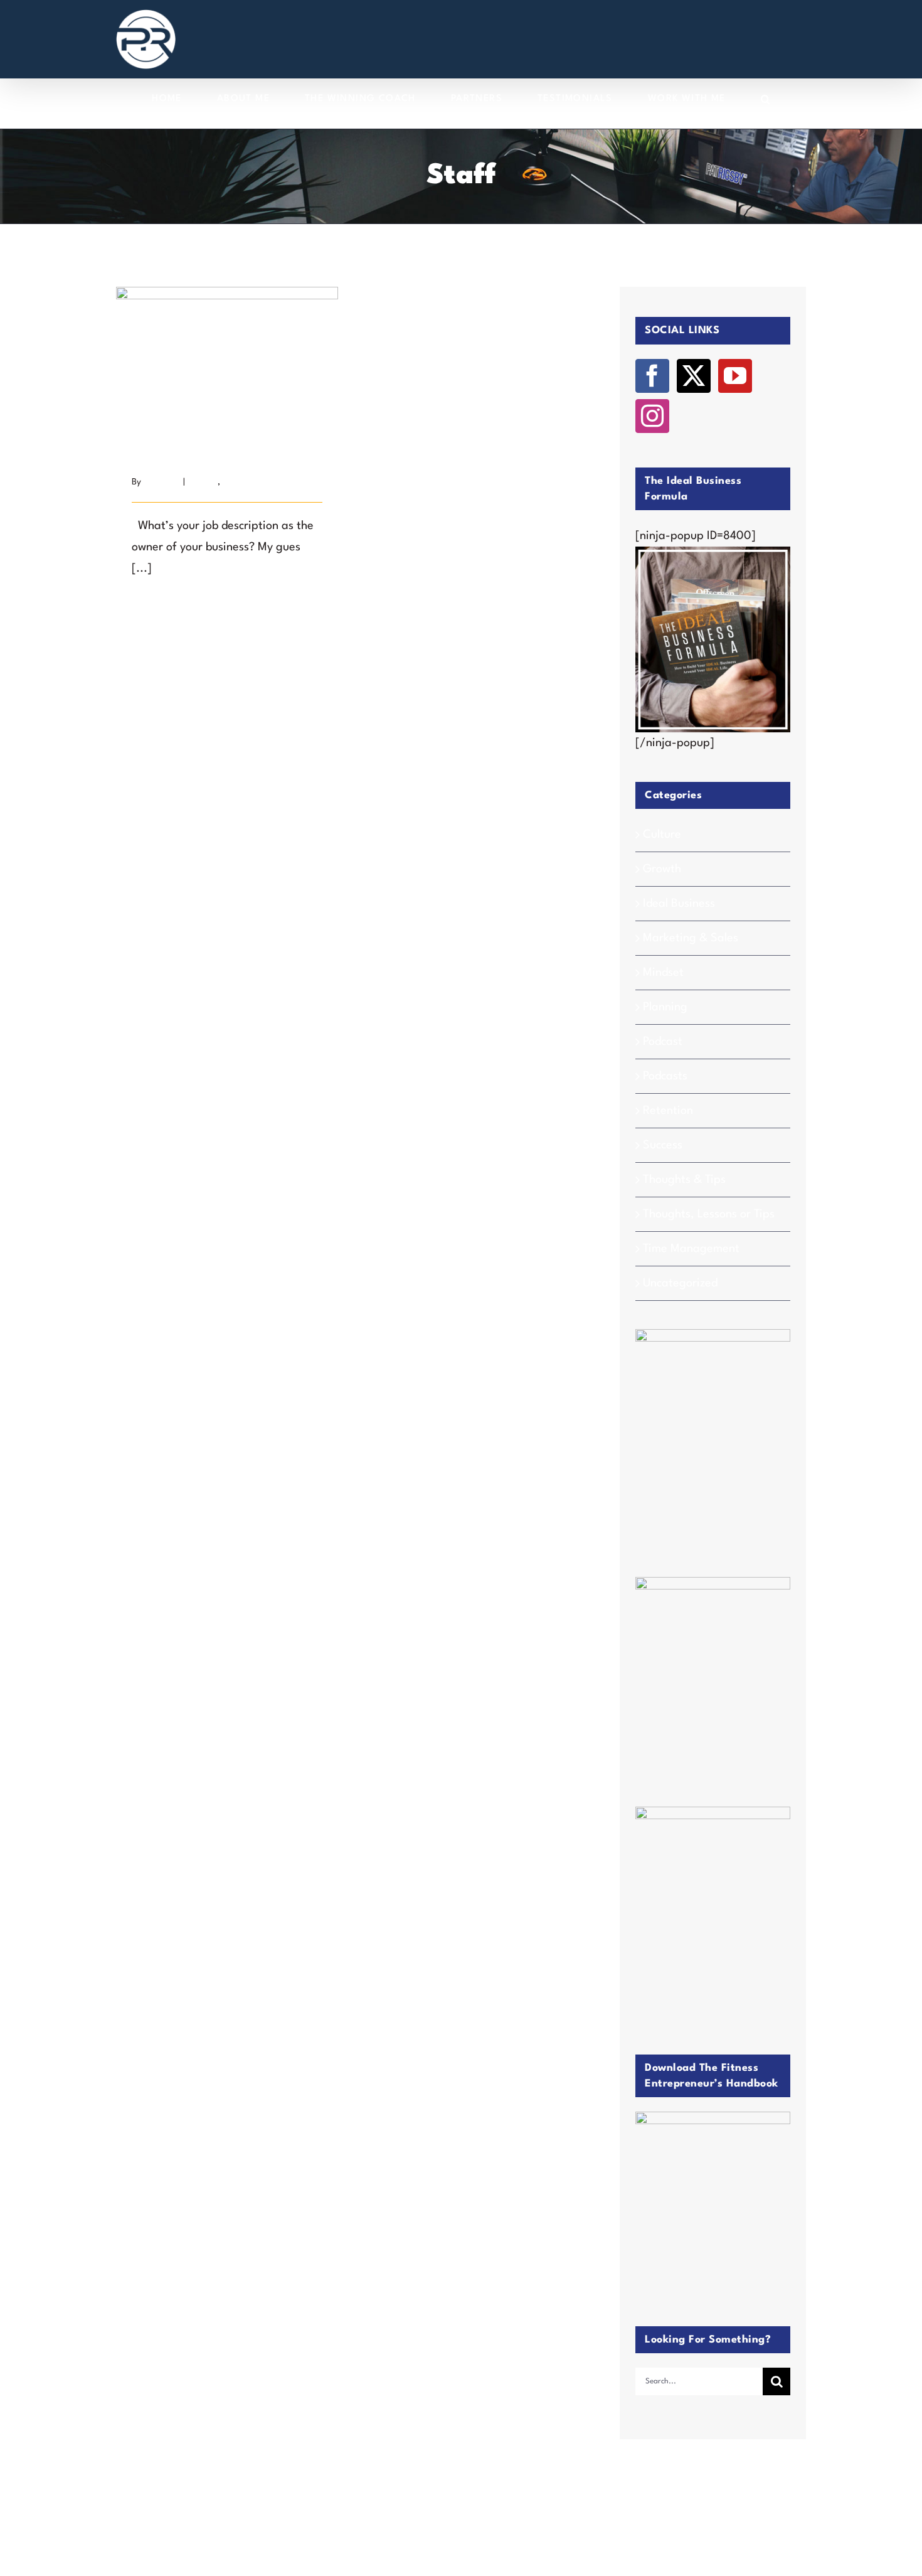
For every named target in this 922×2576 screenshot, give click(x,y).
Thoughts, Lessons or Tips (709, 1214)
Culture (662, 835)
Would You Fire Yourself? (227, 347)
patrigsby (162, 482)
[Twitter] (694, 376)
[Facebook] (652, 376)
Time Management (258, 482)
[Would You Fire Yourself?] (227, 361)
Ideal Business (679, 904)
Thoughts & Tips (684, 1180)
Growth (662, 869)
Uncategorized (680, 1283)
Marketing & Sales (691, 938)
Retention (668, 1111)
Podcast (663, 1042)
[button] (766, 99)
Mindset (663, 973)
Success (203, 482)
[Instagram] (652, 416)
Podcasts (665, 1076)
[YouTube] (735, 376)
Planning (665, 1007)
